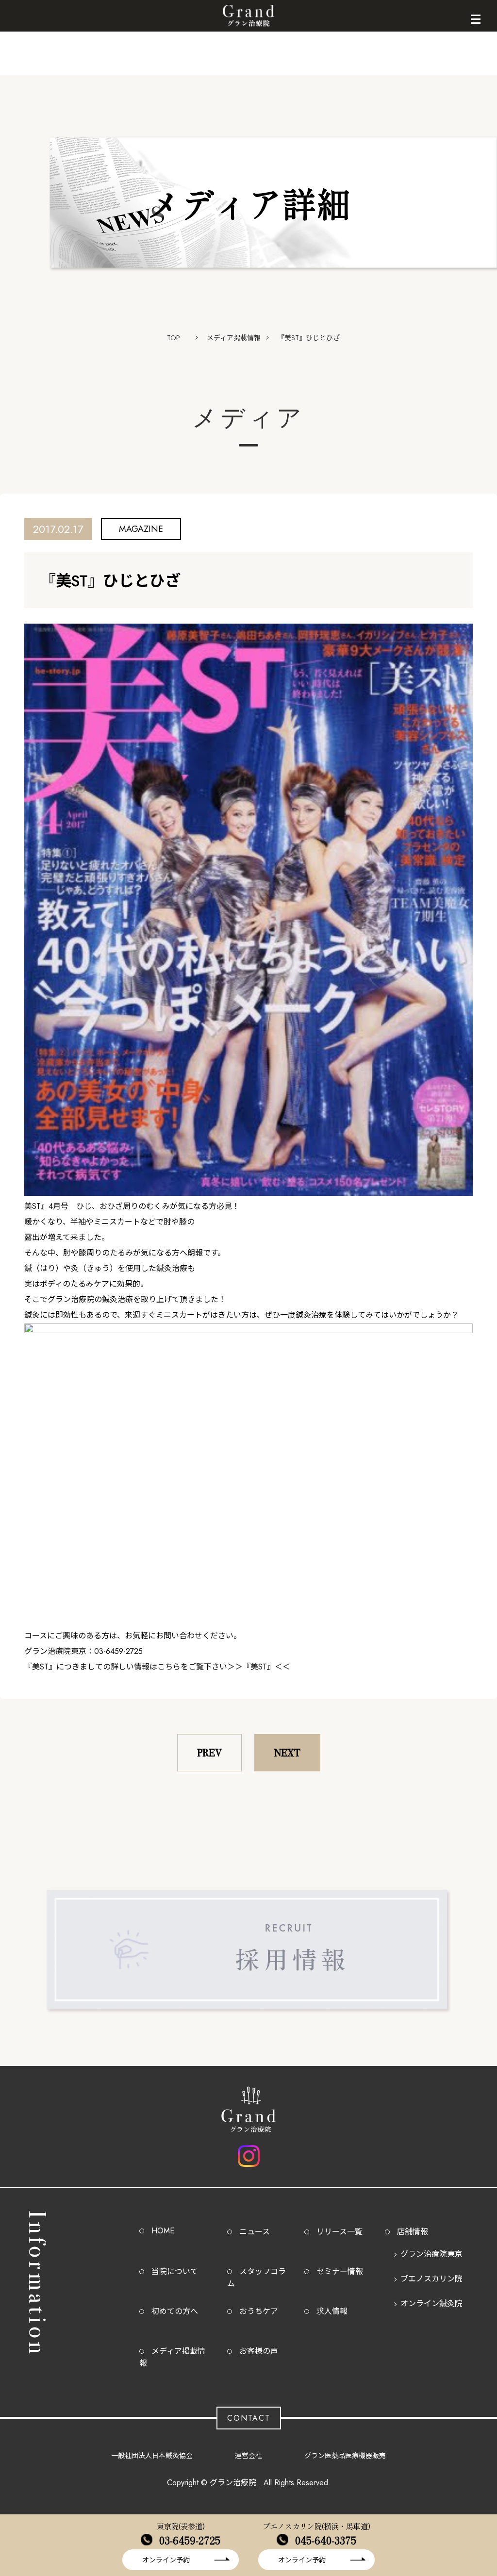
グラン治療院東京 (431, 2254)
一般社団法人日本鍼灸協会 (152, 2456)
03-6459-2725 (190, 2540)
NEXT (287, 1753)
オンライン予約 (166, 2560)
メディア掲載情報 (234, 338)
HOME (163, 2231)
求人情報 (332, 2311)
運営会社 (248, 2456)
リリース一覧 (340, 2232)
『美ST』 (259, 1667)
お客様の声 (259, 2351)
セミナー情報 (340, 2271)
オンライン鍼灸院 (431, 2304)
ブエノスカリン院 (431, 2279)
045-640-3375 (326, 2540)
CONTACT (249, 2418)
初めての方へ (175, 2311)
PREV (209, 1753)
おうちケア (259, 2311)
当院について (175, 2271)
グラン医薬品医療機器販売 (345, 2456)
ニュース (255, 2232)
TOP (174, 338)
